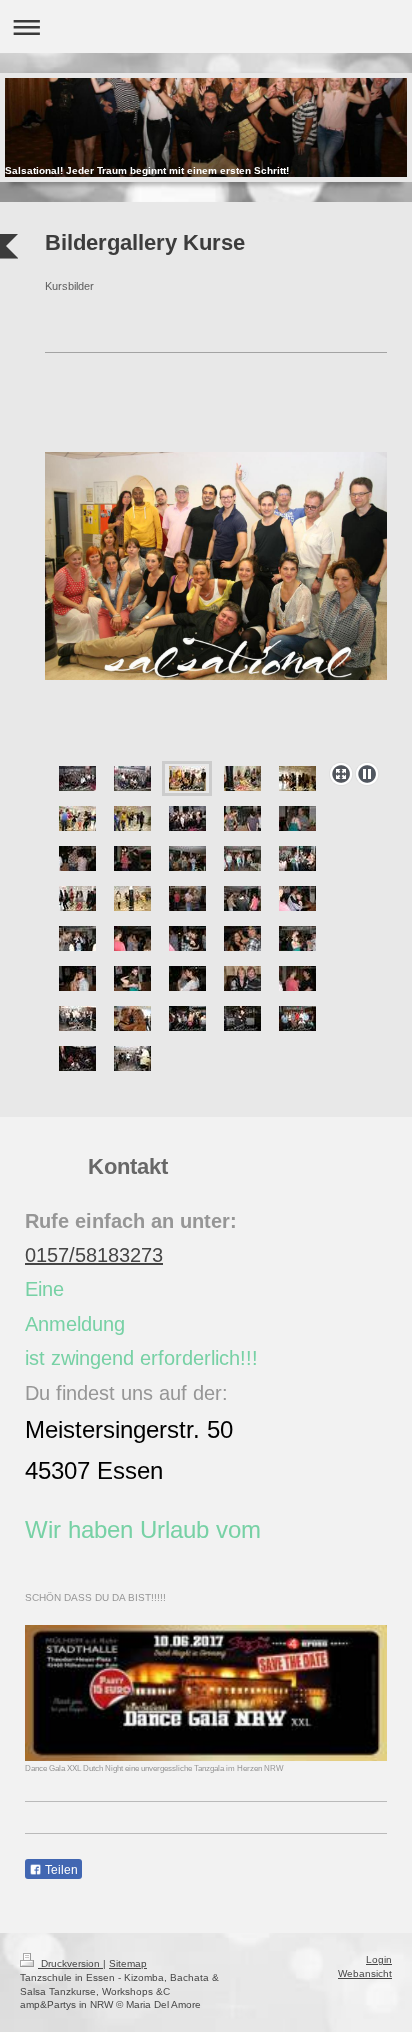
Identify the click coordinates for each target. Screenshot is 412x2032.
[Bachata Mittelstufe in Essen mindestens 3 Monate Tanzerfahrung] (242, 978)
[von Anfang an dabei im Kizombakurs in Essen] (297, 978)
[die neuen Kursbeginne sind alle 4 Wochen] (132, 778)
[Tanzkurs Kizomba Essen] (242, 858)
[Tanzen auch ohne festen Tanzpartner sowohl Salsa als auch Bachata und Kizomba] (242, 1018)
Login (379, 1959)
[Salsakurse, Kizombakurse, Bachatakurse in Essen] (187, 1018)
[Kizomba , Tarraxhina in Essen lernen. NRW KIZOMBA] (77, 778)
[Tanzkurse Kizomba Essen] (297, 898)
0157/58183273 (94, 1255)
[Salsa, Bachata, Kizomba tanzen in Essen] (77, 1018)
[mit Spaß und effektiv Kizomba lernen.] (132, 978)
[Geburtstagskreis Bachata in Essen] (297, 858)
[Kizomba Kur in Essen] (297, 818)
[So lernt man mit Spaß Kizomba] (132, 938)
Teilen (60, 1870)
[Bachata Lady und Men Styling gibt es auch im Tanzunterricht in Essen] (216, 603)
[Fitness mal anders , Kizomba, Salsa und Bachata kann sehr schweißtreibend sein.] (297, 1018)
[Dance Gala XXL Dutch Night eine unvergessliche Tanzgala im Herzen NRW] (206, 1693)
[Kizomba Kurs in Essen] (77, 938)
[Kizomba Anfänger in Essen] (187, 858)
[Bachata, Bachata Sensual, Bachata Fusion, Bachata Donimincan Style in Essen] (242, 778)
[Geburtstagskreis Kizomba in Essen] (242, 898)
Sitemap (128, 1963)
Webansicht (365, 1973)
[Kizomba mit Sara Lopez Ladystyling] (132, 1018)
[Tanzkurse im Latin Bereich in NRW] (132, 1058)
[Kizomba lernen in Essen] (242, 938)
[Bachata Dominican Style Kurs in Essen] (242, 818)
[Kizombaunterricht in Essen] (77, 858)
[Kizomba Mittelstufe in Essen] (187, 938)
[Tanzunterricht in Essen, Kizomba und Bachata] (77, 978)
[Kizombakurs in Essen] (187, 898)
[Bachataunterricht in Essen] (132, 858)
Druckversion (70, 1963)
